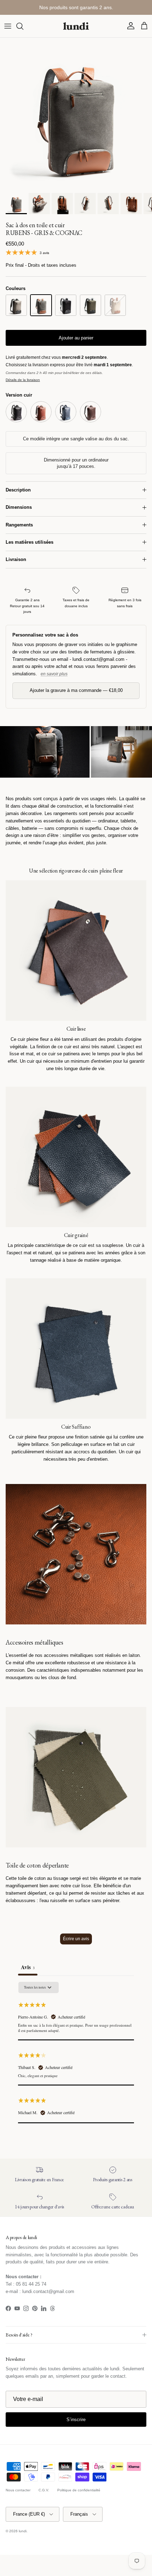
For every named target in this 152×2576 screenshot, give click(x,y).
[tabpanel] (76, 2052)
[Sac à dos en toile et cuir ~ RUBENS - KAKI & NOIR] (90, 305)
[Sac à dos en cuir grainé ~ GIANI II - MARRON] (90, 412)
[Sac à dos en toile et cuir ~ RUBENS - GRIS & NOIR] (16, 305)
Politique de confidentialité (79, 2490)
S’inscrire (76, 2420)
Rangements (19, 525)
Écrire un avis (76, 1939)
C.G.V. (44, 2490)
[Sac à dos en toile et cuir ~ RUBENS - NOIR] (66, 305)
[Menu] (8, 26)
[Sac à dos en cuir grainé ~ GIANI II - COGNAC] (41, 412)
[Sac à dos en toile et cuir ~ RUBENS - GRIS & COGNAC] (41, 305)
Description (18, 490)
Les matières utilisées (30, 542)
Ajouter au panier (76, 338)
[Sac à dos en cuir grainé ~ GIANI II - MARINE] (66, 412)
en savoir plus (54, 674)
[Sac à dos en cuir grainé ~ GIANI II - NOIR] (16, 412)
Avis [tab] (28, 1967)
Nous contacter (18, 2490)
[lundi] (76, 26)
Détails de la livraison (23, 380)
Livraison (16, 559)
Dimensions (19, 507)
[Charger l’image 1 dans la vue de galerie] (76, 114)
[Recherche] (23, 26)
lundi (23, 2531)
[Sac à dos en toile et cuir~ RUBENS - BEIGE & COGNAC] (115, 305)
